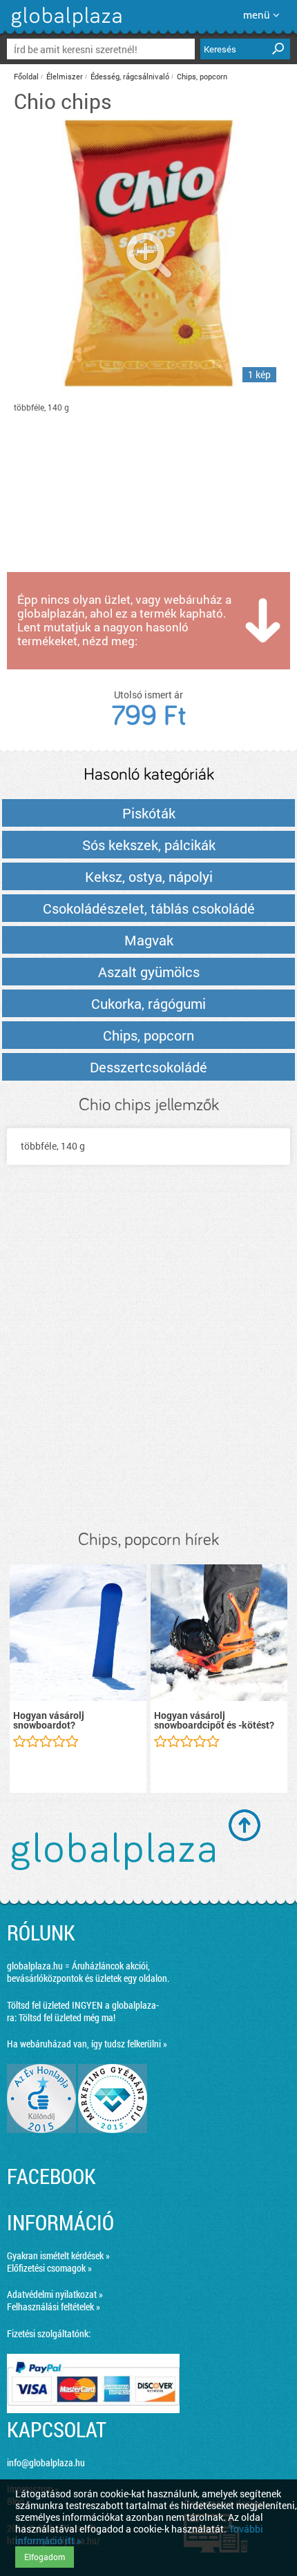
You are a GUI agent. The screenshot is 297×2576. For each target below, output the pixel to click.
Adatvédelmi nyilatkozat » (55, 2294)
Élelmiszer (65, 76)
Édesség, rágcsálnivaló (130, 76)
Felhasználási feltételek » (54, 2307)
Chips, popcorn (202, 76)
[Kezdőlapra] (65, 27)
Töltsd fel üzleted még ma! (67, 2017)
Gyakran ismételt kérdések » (58, 2255)
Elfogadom (45, 2557)
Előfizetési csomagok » (49, 2268)
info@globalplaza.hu (46, 2462)
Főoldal (26, 76)
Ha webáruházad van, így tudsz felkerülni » (87, 2044)
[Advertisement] (148, 1361)
